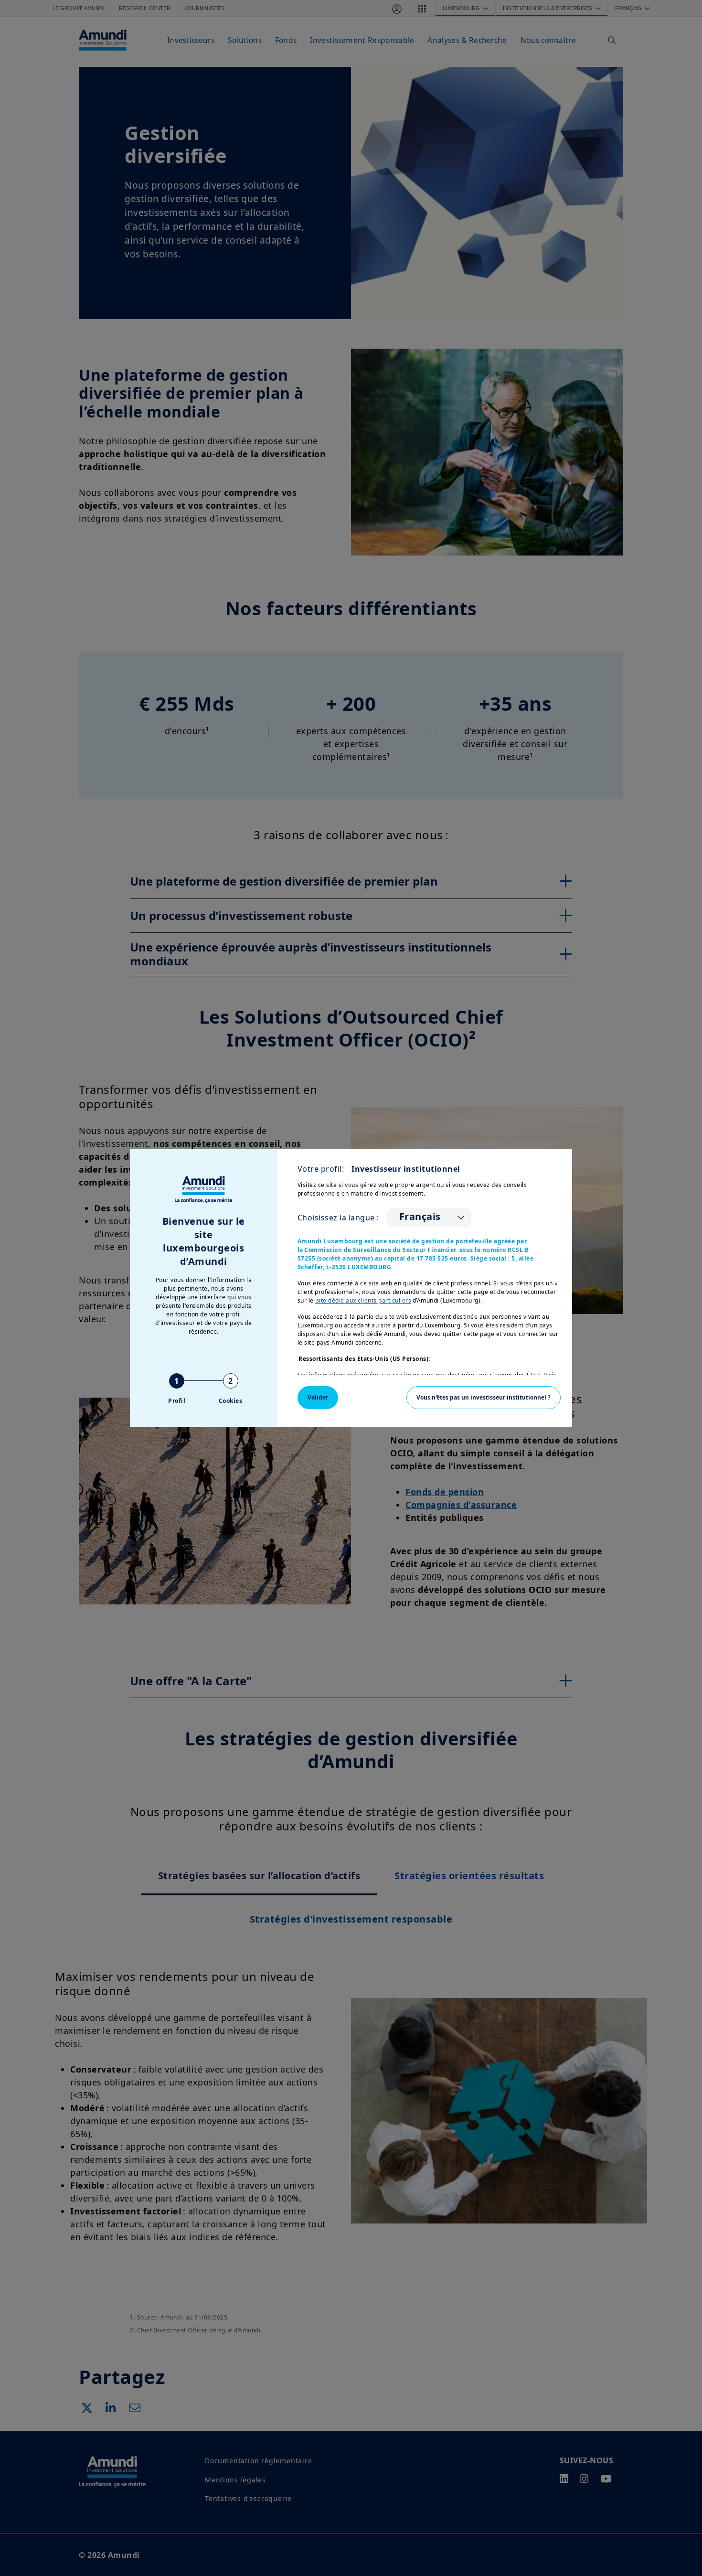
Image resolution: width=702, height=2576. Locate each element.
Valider (318, 1397)
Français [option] (420, 1217)
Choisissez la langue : (338, 1218)
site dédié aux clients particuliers (363, 1300)
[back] (675, 1336)
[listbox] (429, 1218)
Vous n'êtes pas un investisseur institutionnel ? (484, 1397)
